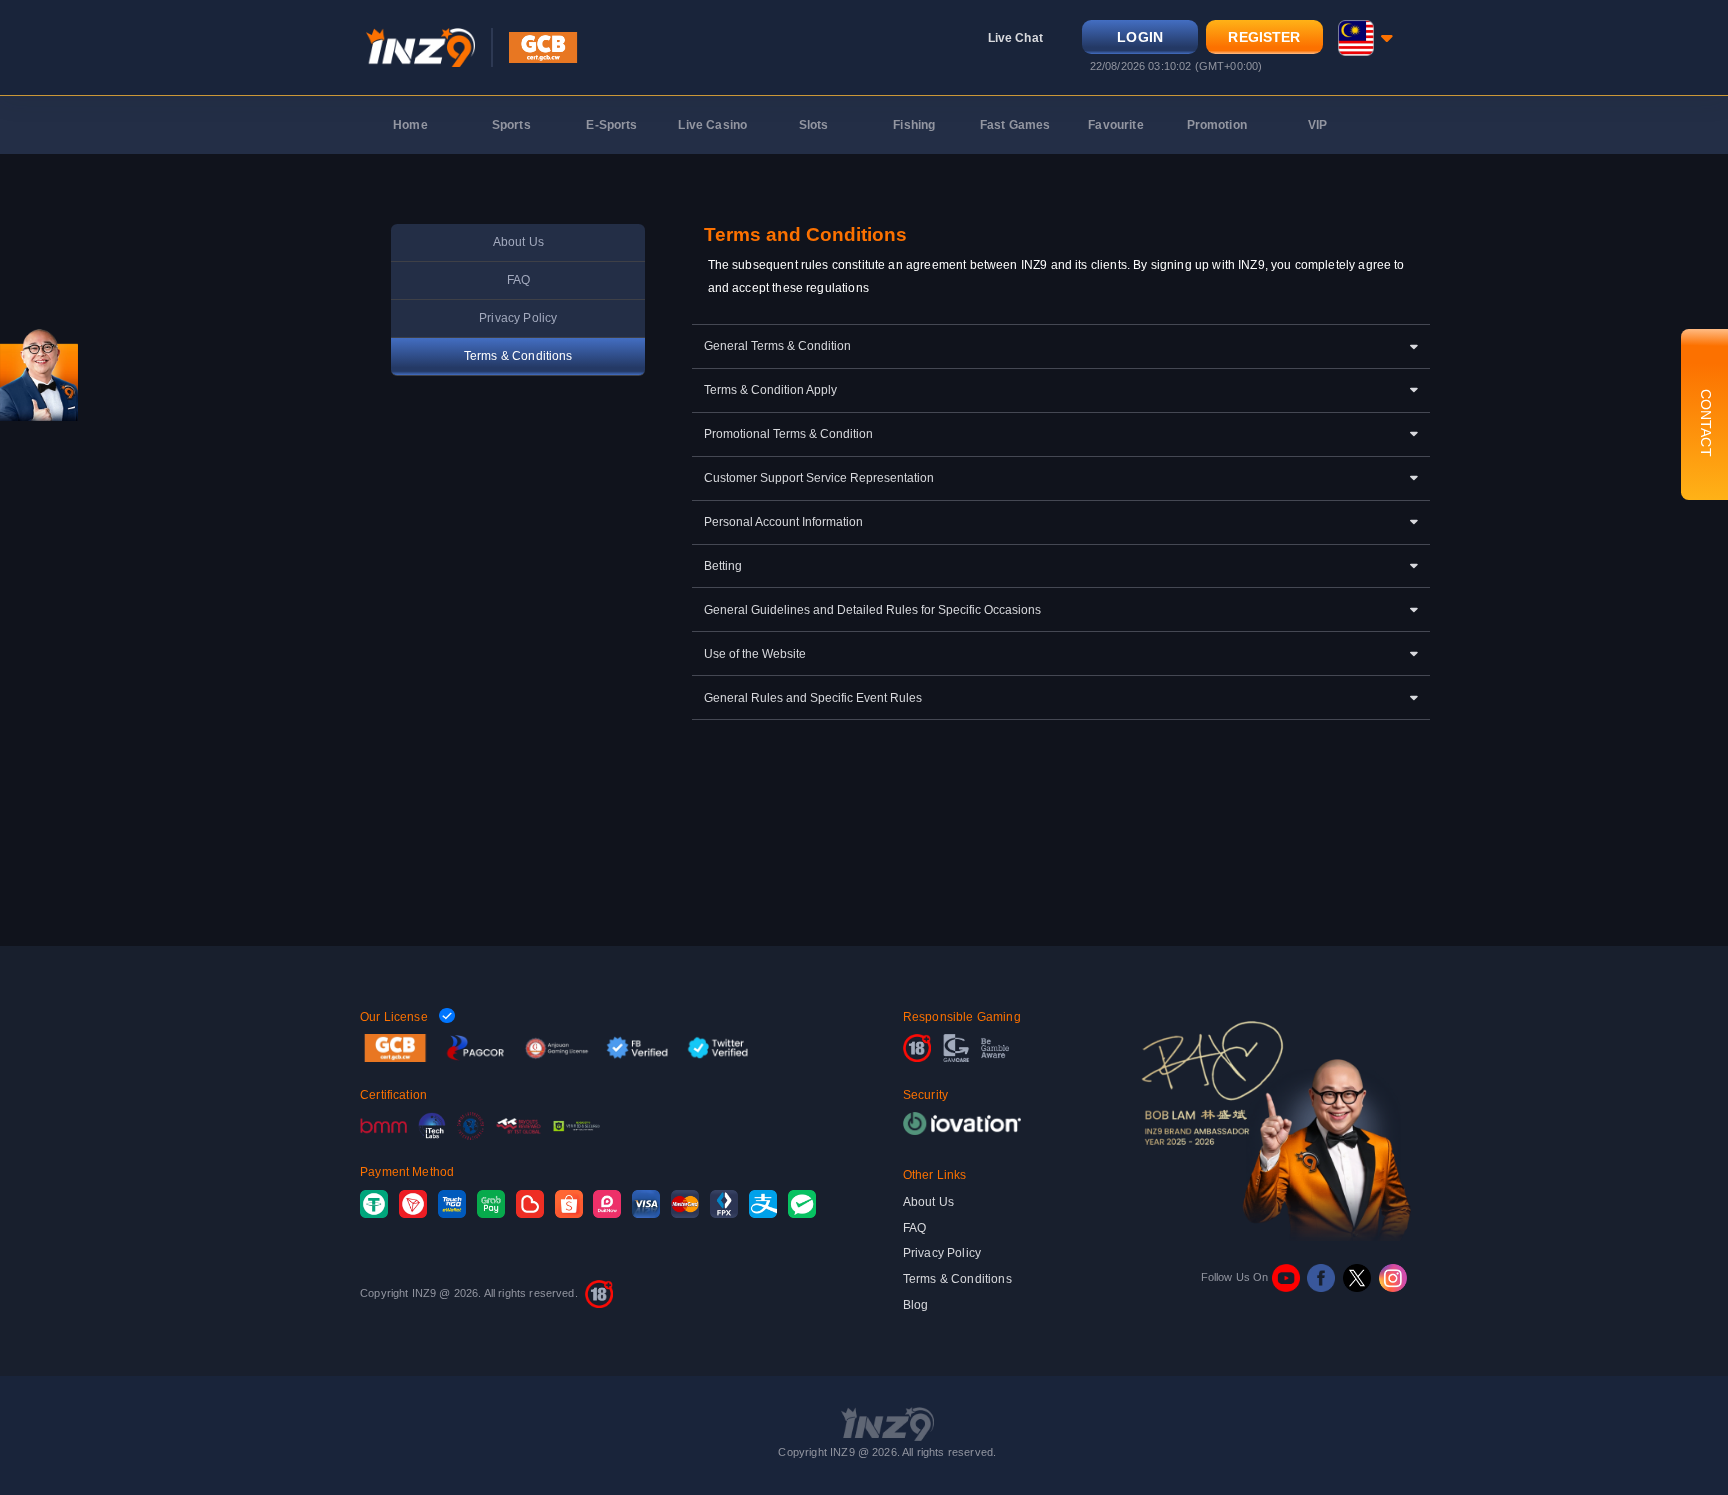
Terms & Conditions (518, 356)
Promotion (1217, 125)
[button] (1365, 38)
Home (410, 125)
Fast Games (1015, 125)
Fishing (914, 125)
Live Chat (1015, 38)
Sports (511, 125)
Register (1264, 37)
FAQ (518, 280)
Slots (814, 125)
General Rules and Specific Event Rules (813, 698)
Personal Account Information (783, 522)
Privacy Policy (518, 318)
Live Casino (712, 125)
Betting (723, 566)
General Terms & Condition (777, 346)
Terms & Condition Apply (770, 390)
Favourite (1115, 125)
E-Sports (611, 125)
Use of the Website (755, 654)
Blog (916, 1305)
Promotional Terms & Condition (788, 434)
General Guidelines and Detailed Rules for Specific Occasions (872, 610)
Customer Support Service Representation (819, 478)
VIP (1317, 125)
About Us (518, 242)
